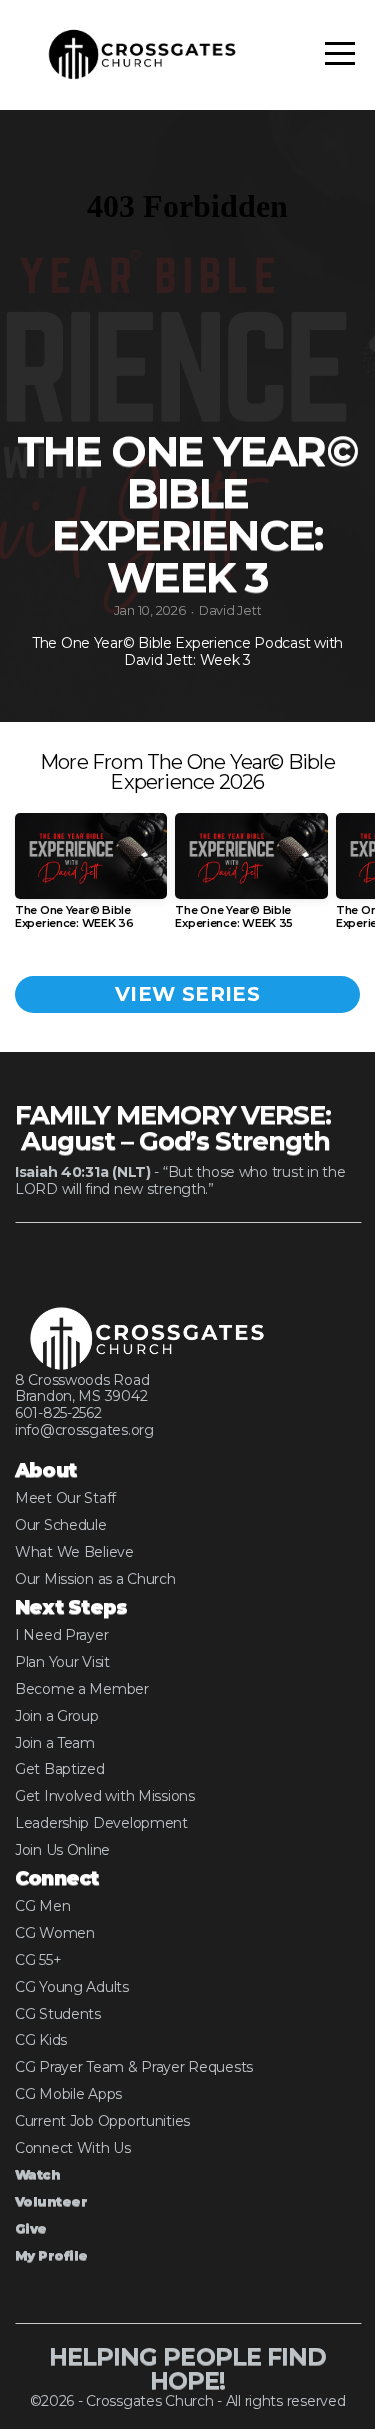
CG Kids (41, 2040)
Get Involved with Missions (105, 1796)
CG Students (58, 2014)
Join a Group (57, 1716)
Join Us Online (62, 1850)
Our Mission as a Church (95, 1579)
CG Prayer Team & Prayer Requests (134, 2067)
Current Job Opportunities (102, 2121)
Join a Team (55, 1743)
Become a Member (82, 1689)
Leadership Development (101, 1823)
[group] (91, 879)
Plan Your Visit (62, 1662)
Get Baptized (60, 1769)
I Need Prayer (61, 1635)
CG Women (55, 1933)
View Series (187, 994)
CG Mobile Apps (68, 2094)
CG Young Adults (72, 1987)
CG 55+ (38, 1960)
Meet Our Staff (65, 1498)
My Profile (51, 2255)
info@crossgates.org (84, 1430)
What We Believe (74, 1552)
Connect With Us (73, 2148)
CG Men (42, 1906)
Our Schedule (61, 1525)
